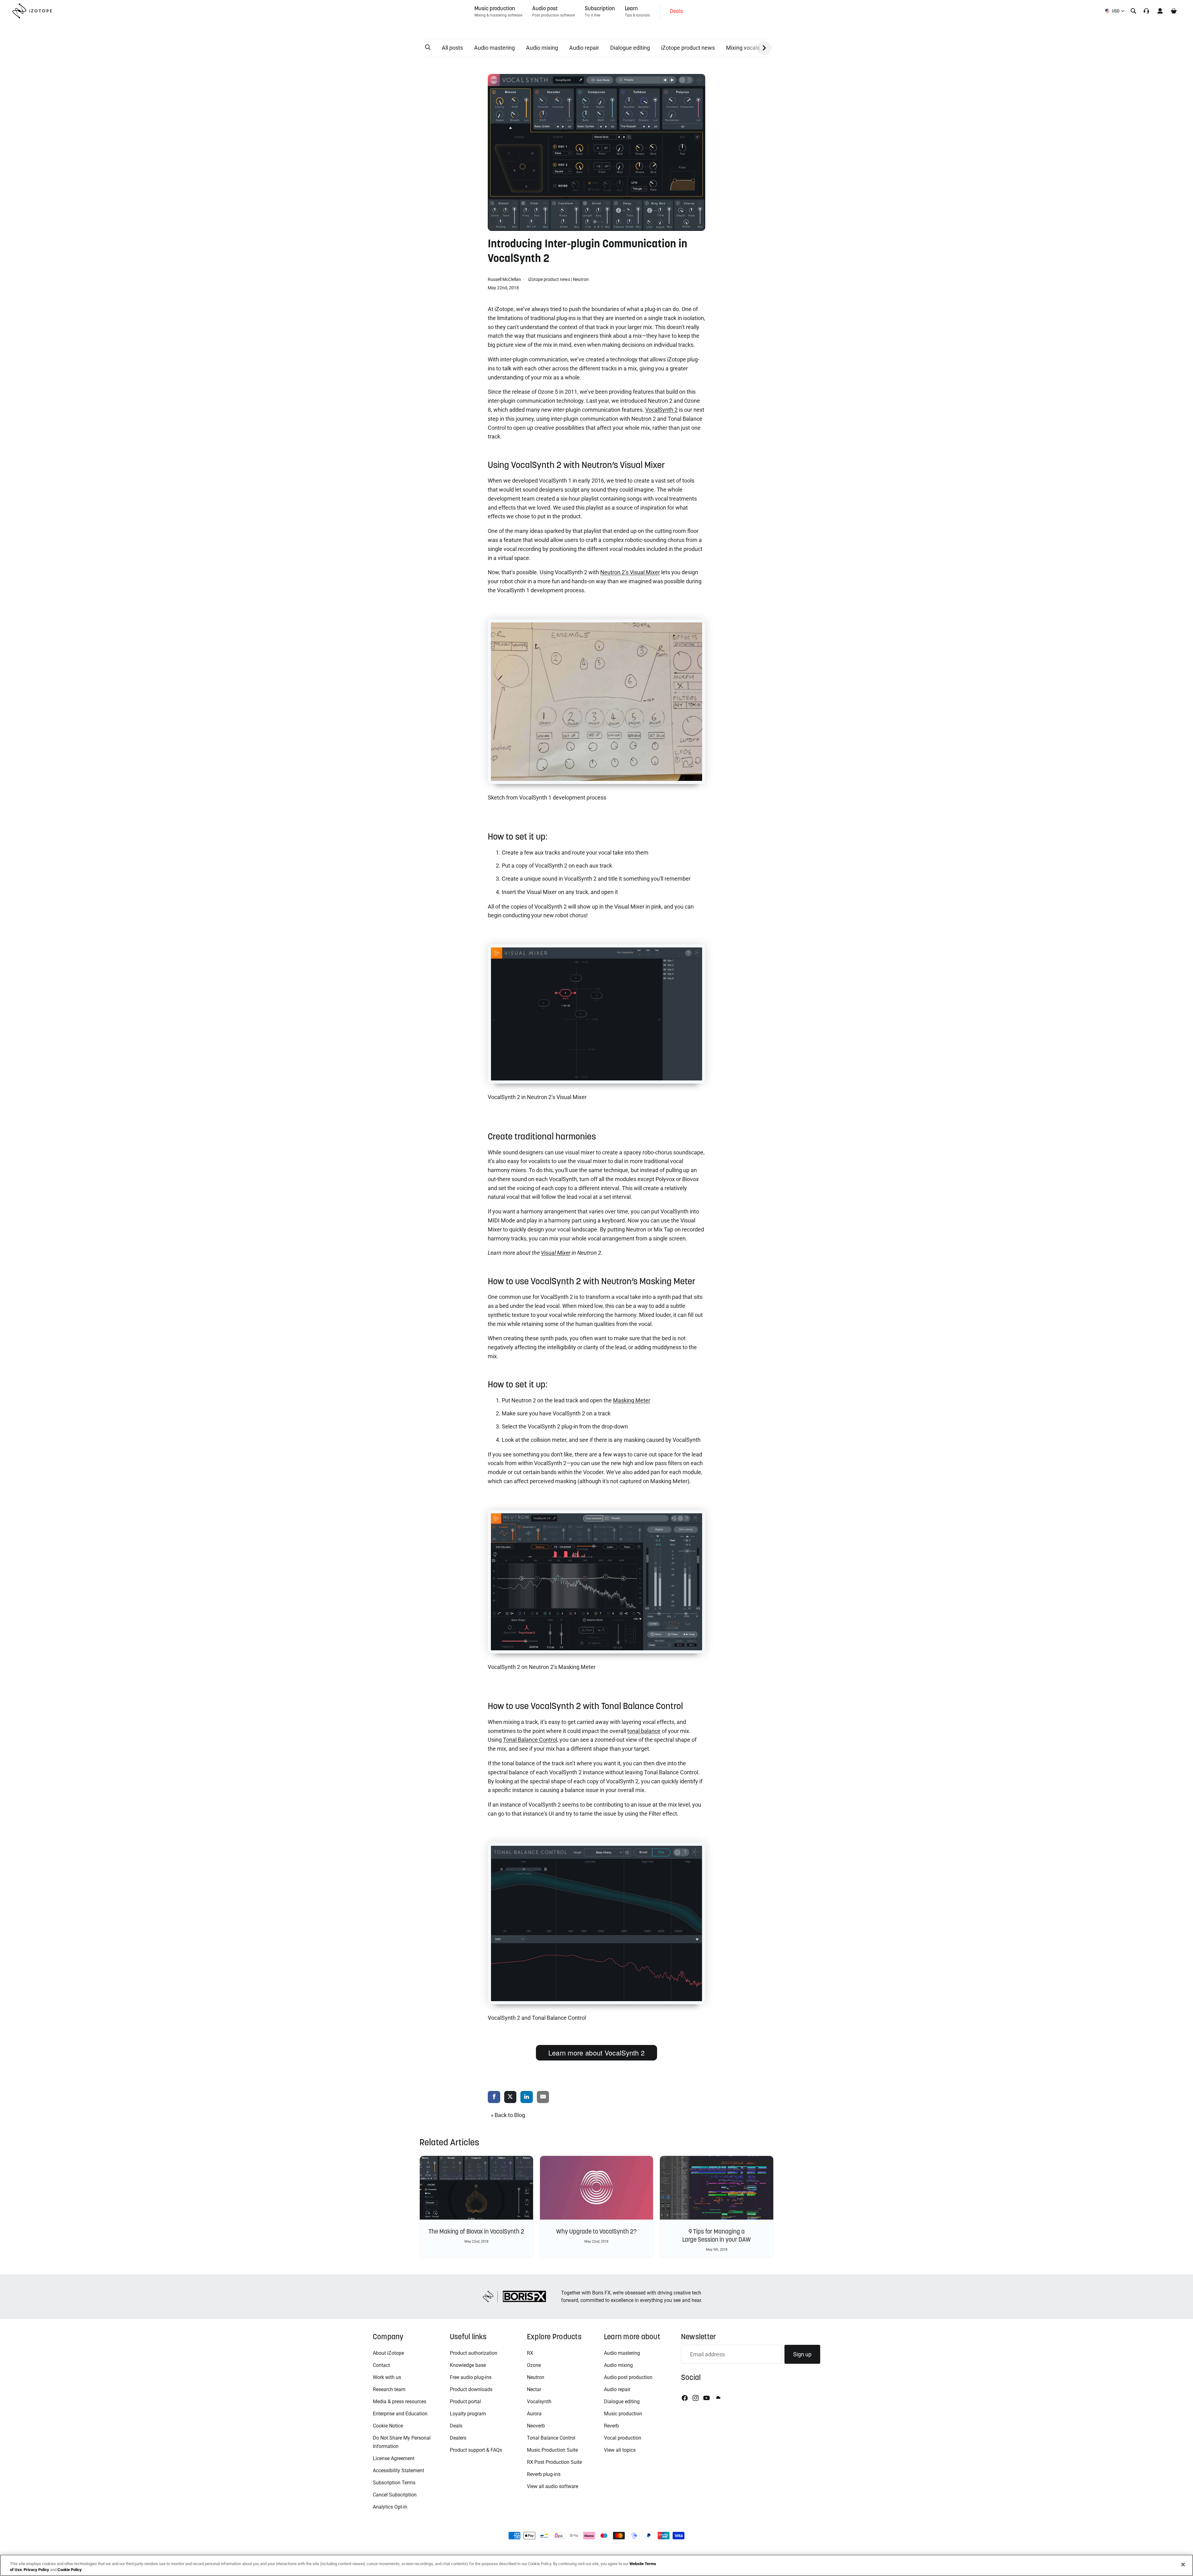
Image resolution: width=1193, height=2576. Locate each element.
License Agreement (394, 2458)
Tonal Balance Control (551, 2438)
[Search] (1133, 11)
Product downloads (471, 2389)
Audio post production (628, 2377)
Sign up (802, 2354)
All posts (452, 48)
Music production (623, 2414)
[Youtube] (706, 2398)
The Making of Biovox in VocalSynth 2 (476, 2231)
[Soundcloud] (718, 2398)
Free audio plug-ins (471, 2377)
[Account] (1160, 11)
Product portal (465, 2402)
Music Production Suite (552, 2450)
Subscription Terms (394, 2483)
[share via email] (543, 2097)
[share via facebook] (494, 2097)
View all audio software (553, 2486)
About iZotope (388, 2353)
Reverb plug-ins (544, 2474)
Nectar (534, 2389)
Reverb (611, 2426)
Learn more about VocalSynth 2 (597, 2053)
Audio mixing (542, 48)
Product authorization (474, 2353)
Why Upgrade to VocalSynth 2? (596, 2231)
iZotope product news (688, 48)
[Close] (1183, 2565)
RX (530, 2353)
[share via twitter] (510, 2097)
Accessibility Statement (398, 2471)
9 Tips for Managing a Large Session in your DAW (717, 2235)
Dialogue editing (630, 48)
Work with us (387, 2377)
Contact (381, 2365)
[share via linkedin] (527, 2097)
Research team (389, 2389)
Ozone (534, 2365)
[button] (428, 48)
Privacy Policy (36, 2570)
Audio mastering (494, 48)
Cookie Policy (70, 2570)
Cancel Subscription (395, 2495)
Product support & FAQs (476, 2450)
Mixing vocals (743, 48)
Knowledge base (468, 2365)
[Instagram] (696, 2398)
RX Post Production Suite (554, 2462)
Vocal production (623, 2438)
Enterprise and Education (400, 2414)
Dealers (458, 2438)
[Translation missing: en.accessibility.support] (1146, 11)
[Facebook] (685, 2398)
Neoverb (536, 2426)
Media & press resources (400, 2402)
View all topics (620, 2450)
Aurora (534, 2414)
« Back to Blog (508, 2115)
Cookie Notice (388, 2426)
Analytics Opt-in (390, 2507)
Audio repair (584, 48)
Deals (456, 2426)
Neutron (581, 279)
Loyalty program (468, 2414)
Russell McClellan (505, 279)
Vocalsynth (539, 2402)
